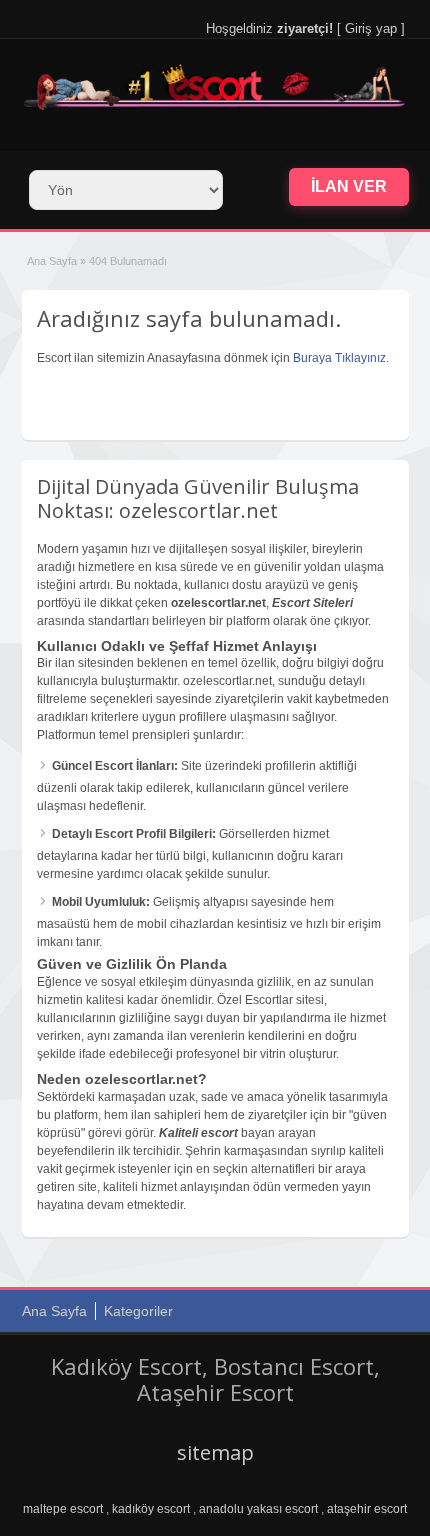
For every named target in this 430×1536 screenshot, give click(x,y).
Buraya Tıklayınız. (341, 358)
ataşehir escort (367, 1509)
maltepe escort (63, 1509)
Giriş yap (371, 28)
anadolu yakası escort (258, 1509)
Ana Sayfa (52, 261)
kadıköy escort (151, 1509)
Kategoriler (138, 1311)
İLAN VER (349, 186)
